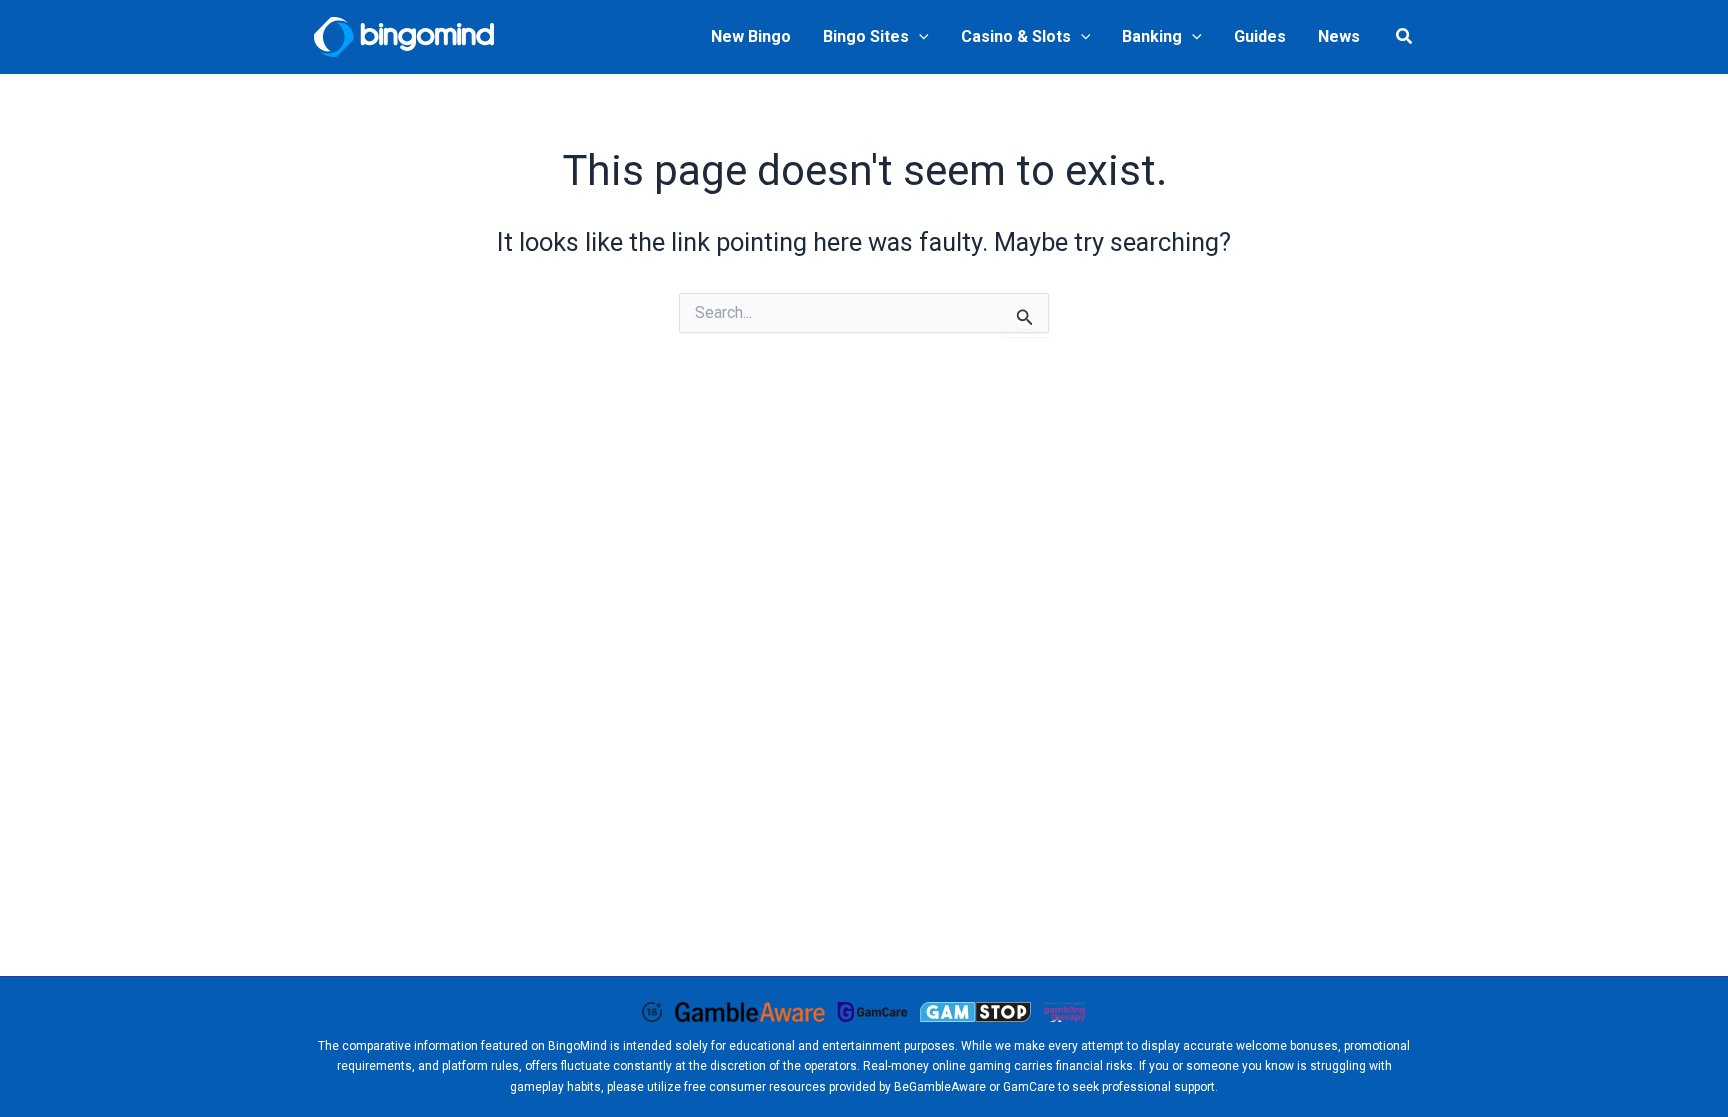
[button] (919, 37)
